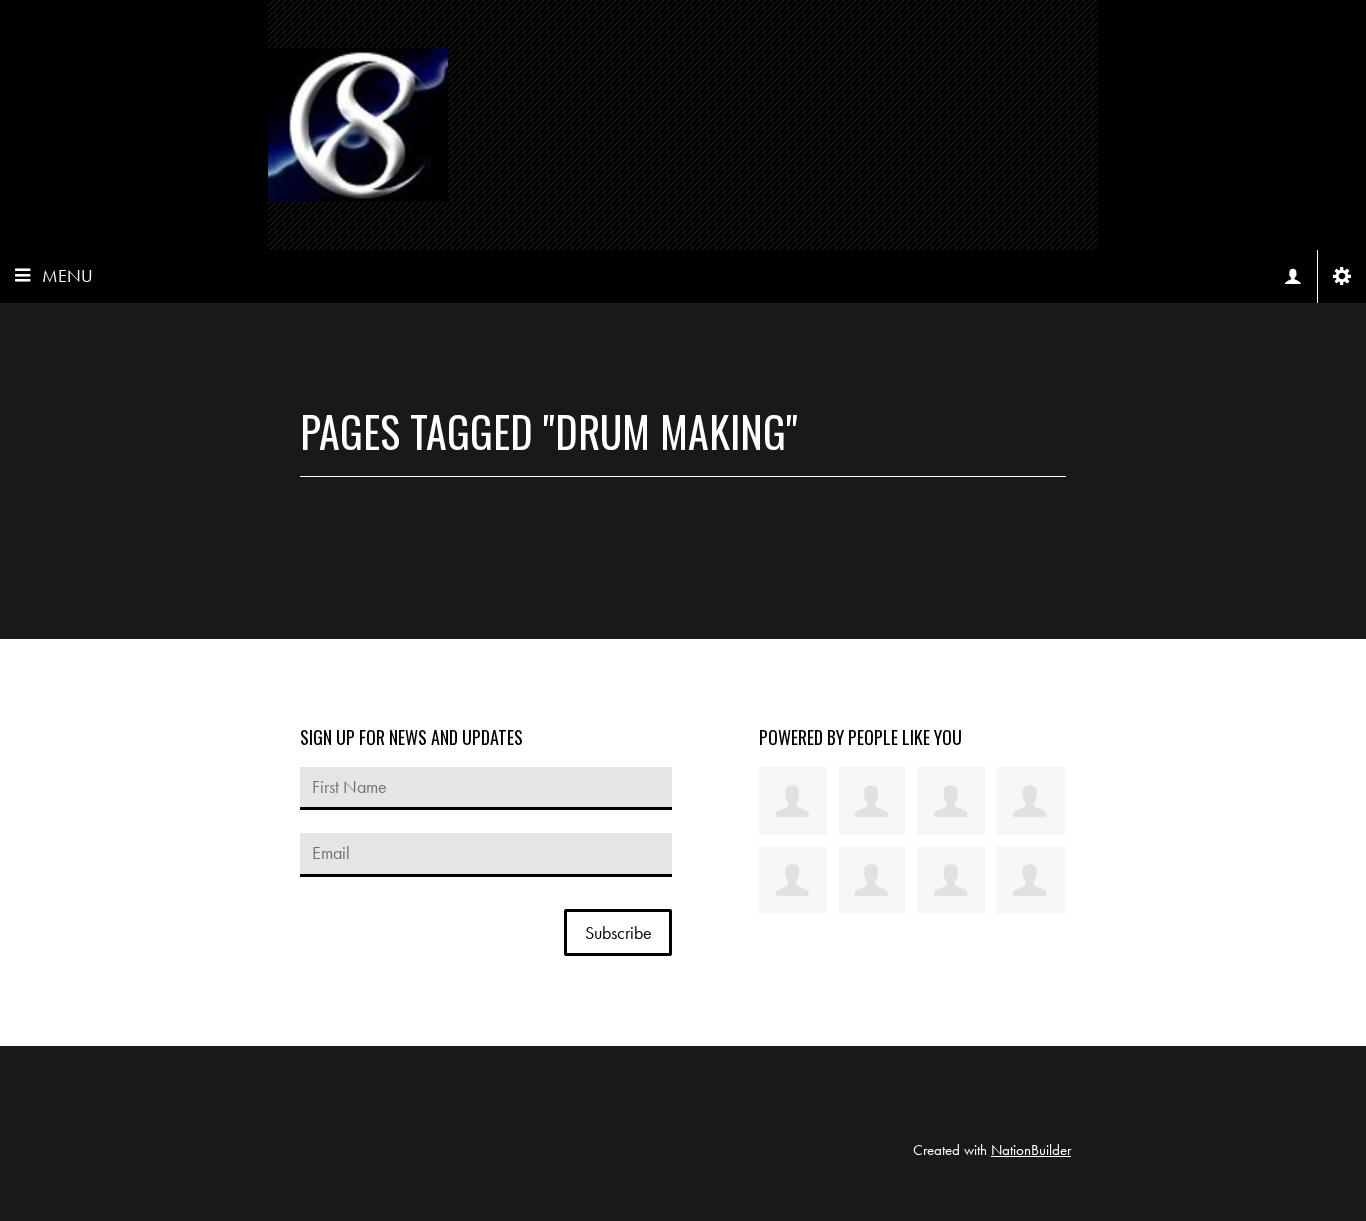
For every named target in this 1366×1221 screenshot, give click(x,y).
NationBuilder (1031, 1150)
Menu (67, 275)
